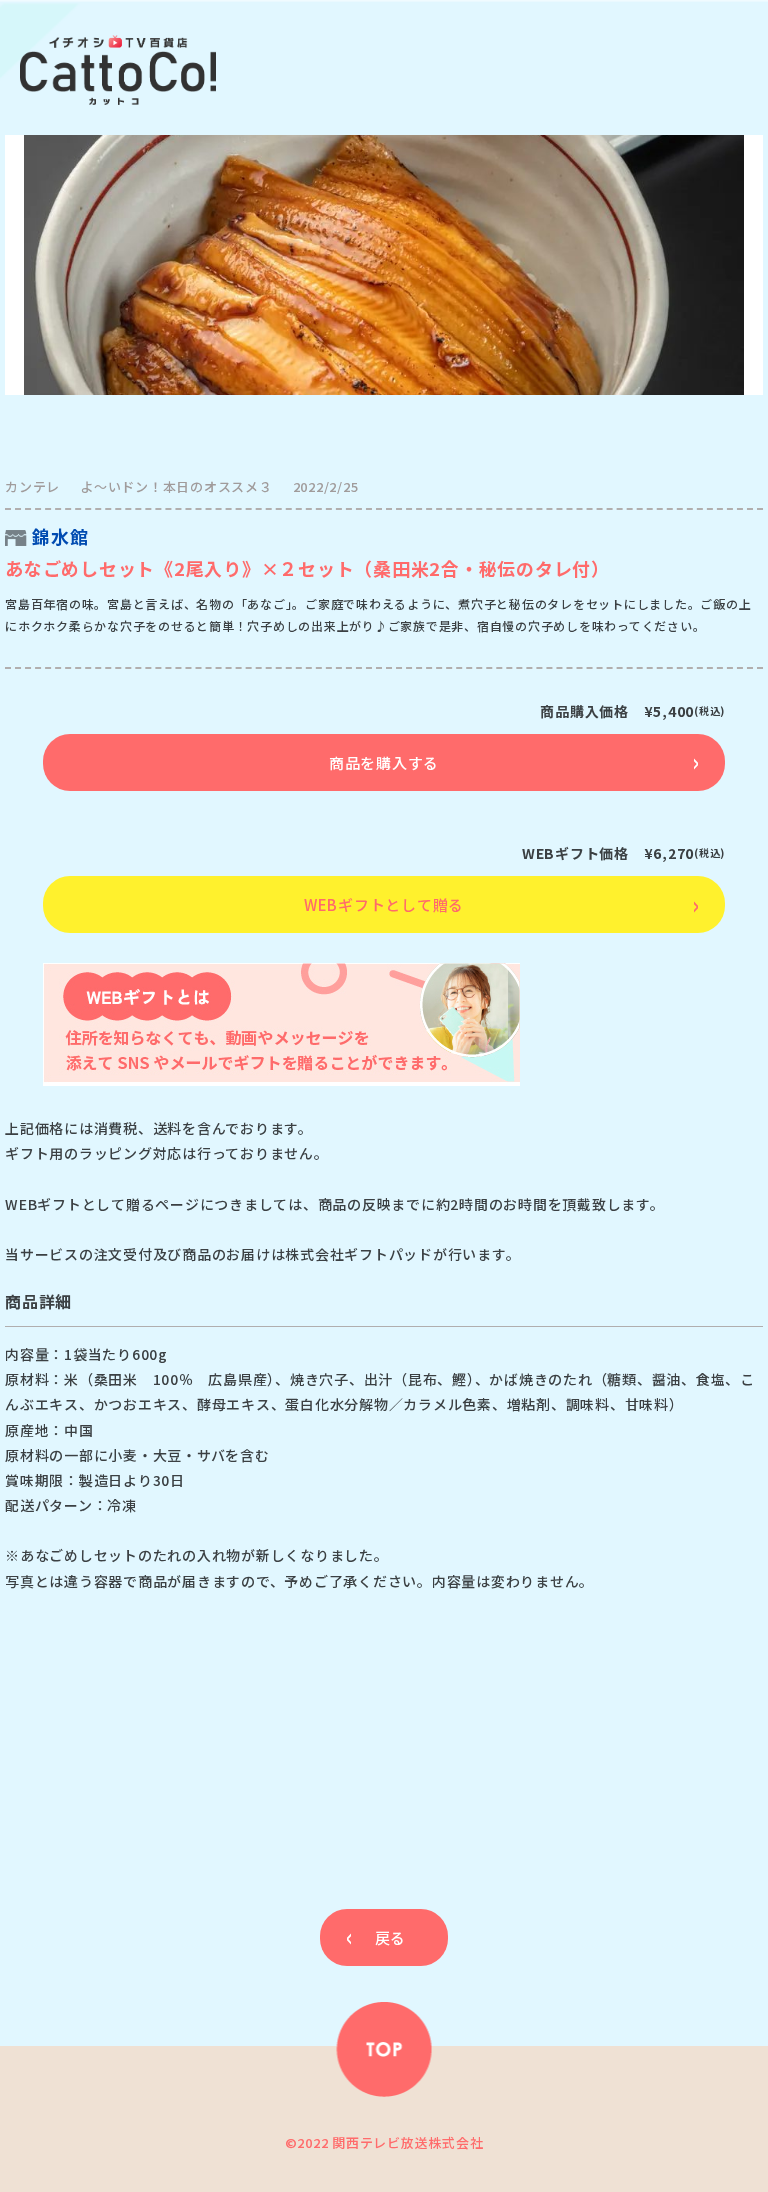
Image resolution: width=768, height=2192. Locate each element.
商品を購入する (384, 762)
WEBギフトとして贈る (384, 904)
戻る (390, 1937)
